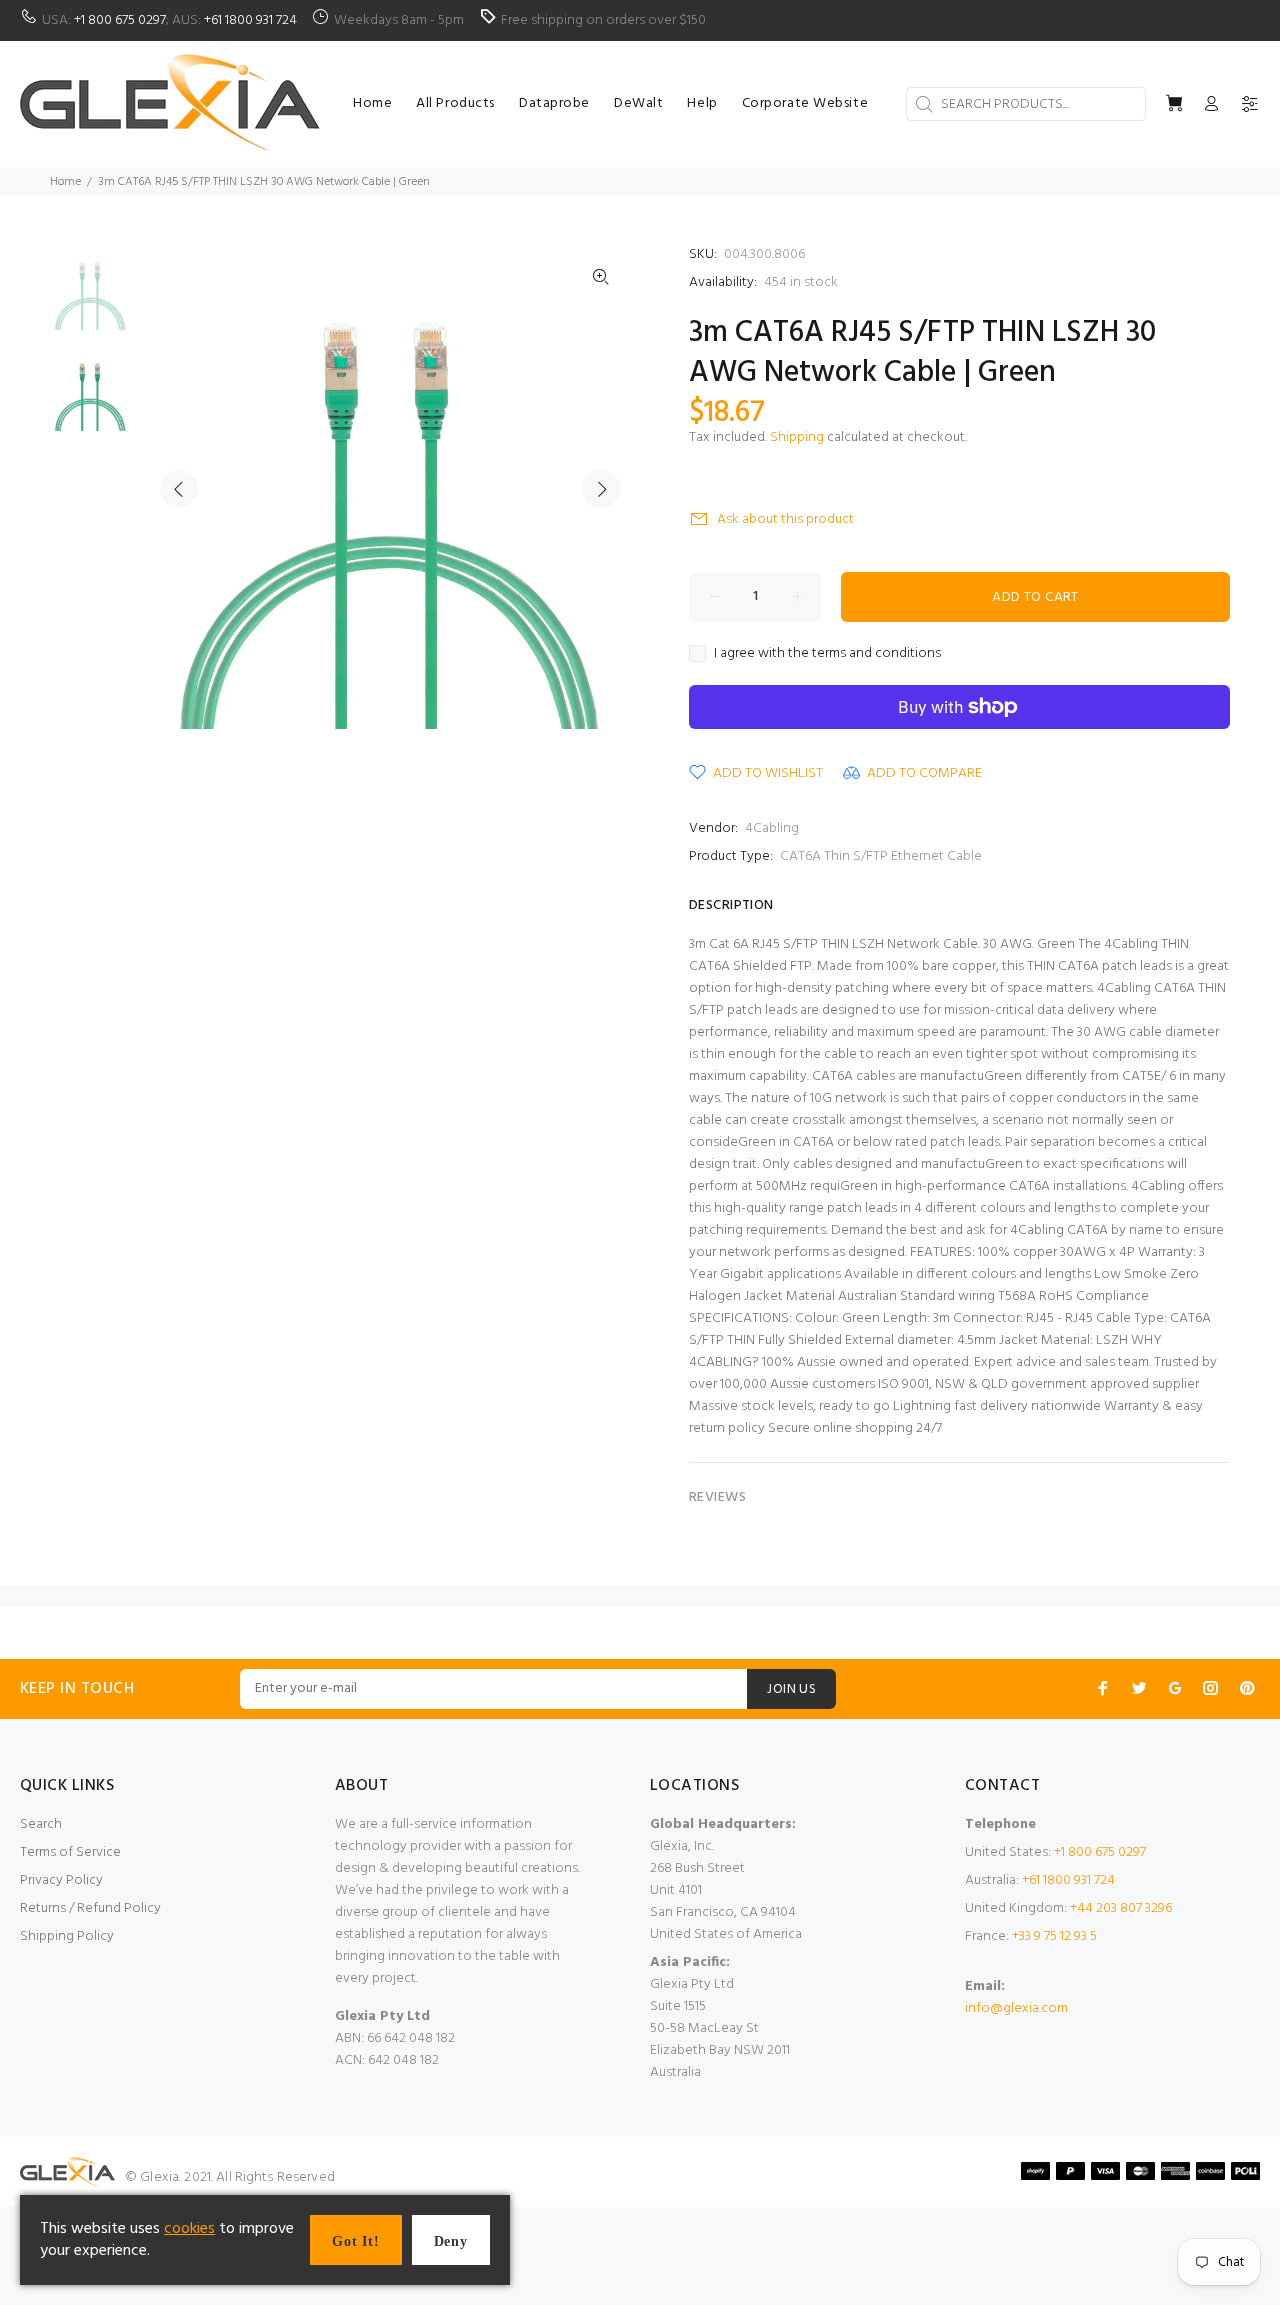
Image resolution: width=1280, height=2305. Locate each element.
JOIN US (791, 1689)
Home (65, 182)
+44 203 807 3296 (1121, 1908)
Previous (179, 489)
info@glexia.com (1016, 2008)
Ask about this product (785, 519)
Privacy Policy (61, 1880)
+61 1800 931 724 (250, 20)
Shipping (797, 437)
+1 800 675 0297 (120, 20)
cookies (189, 2229)
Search (41, 1824)
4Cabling (772, 828)
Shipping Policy (67, 1936)
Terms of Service (70, 1852)
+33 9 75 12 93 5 (1054, 1936)
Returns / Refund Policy (90, 1908)
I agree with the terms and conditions (827, 654)
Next (601, 489)
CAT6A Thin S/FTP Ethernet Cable (881, 856)
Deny (451, 2241)
